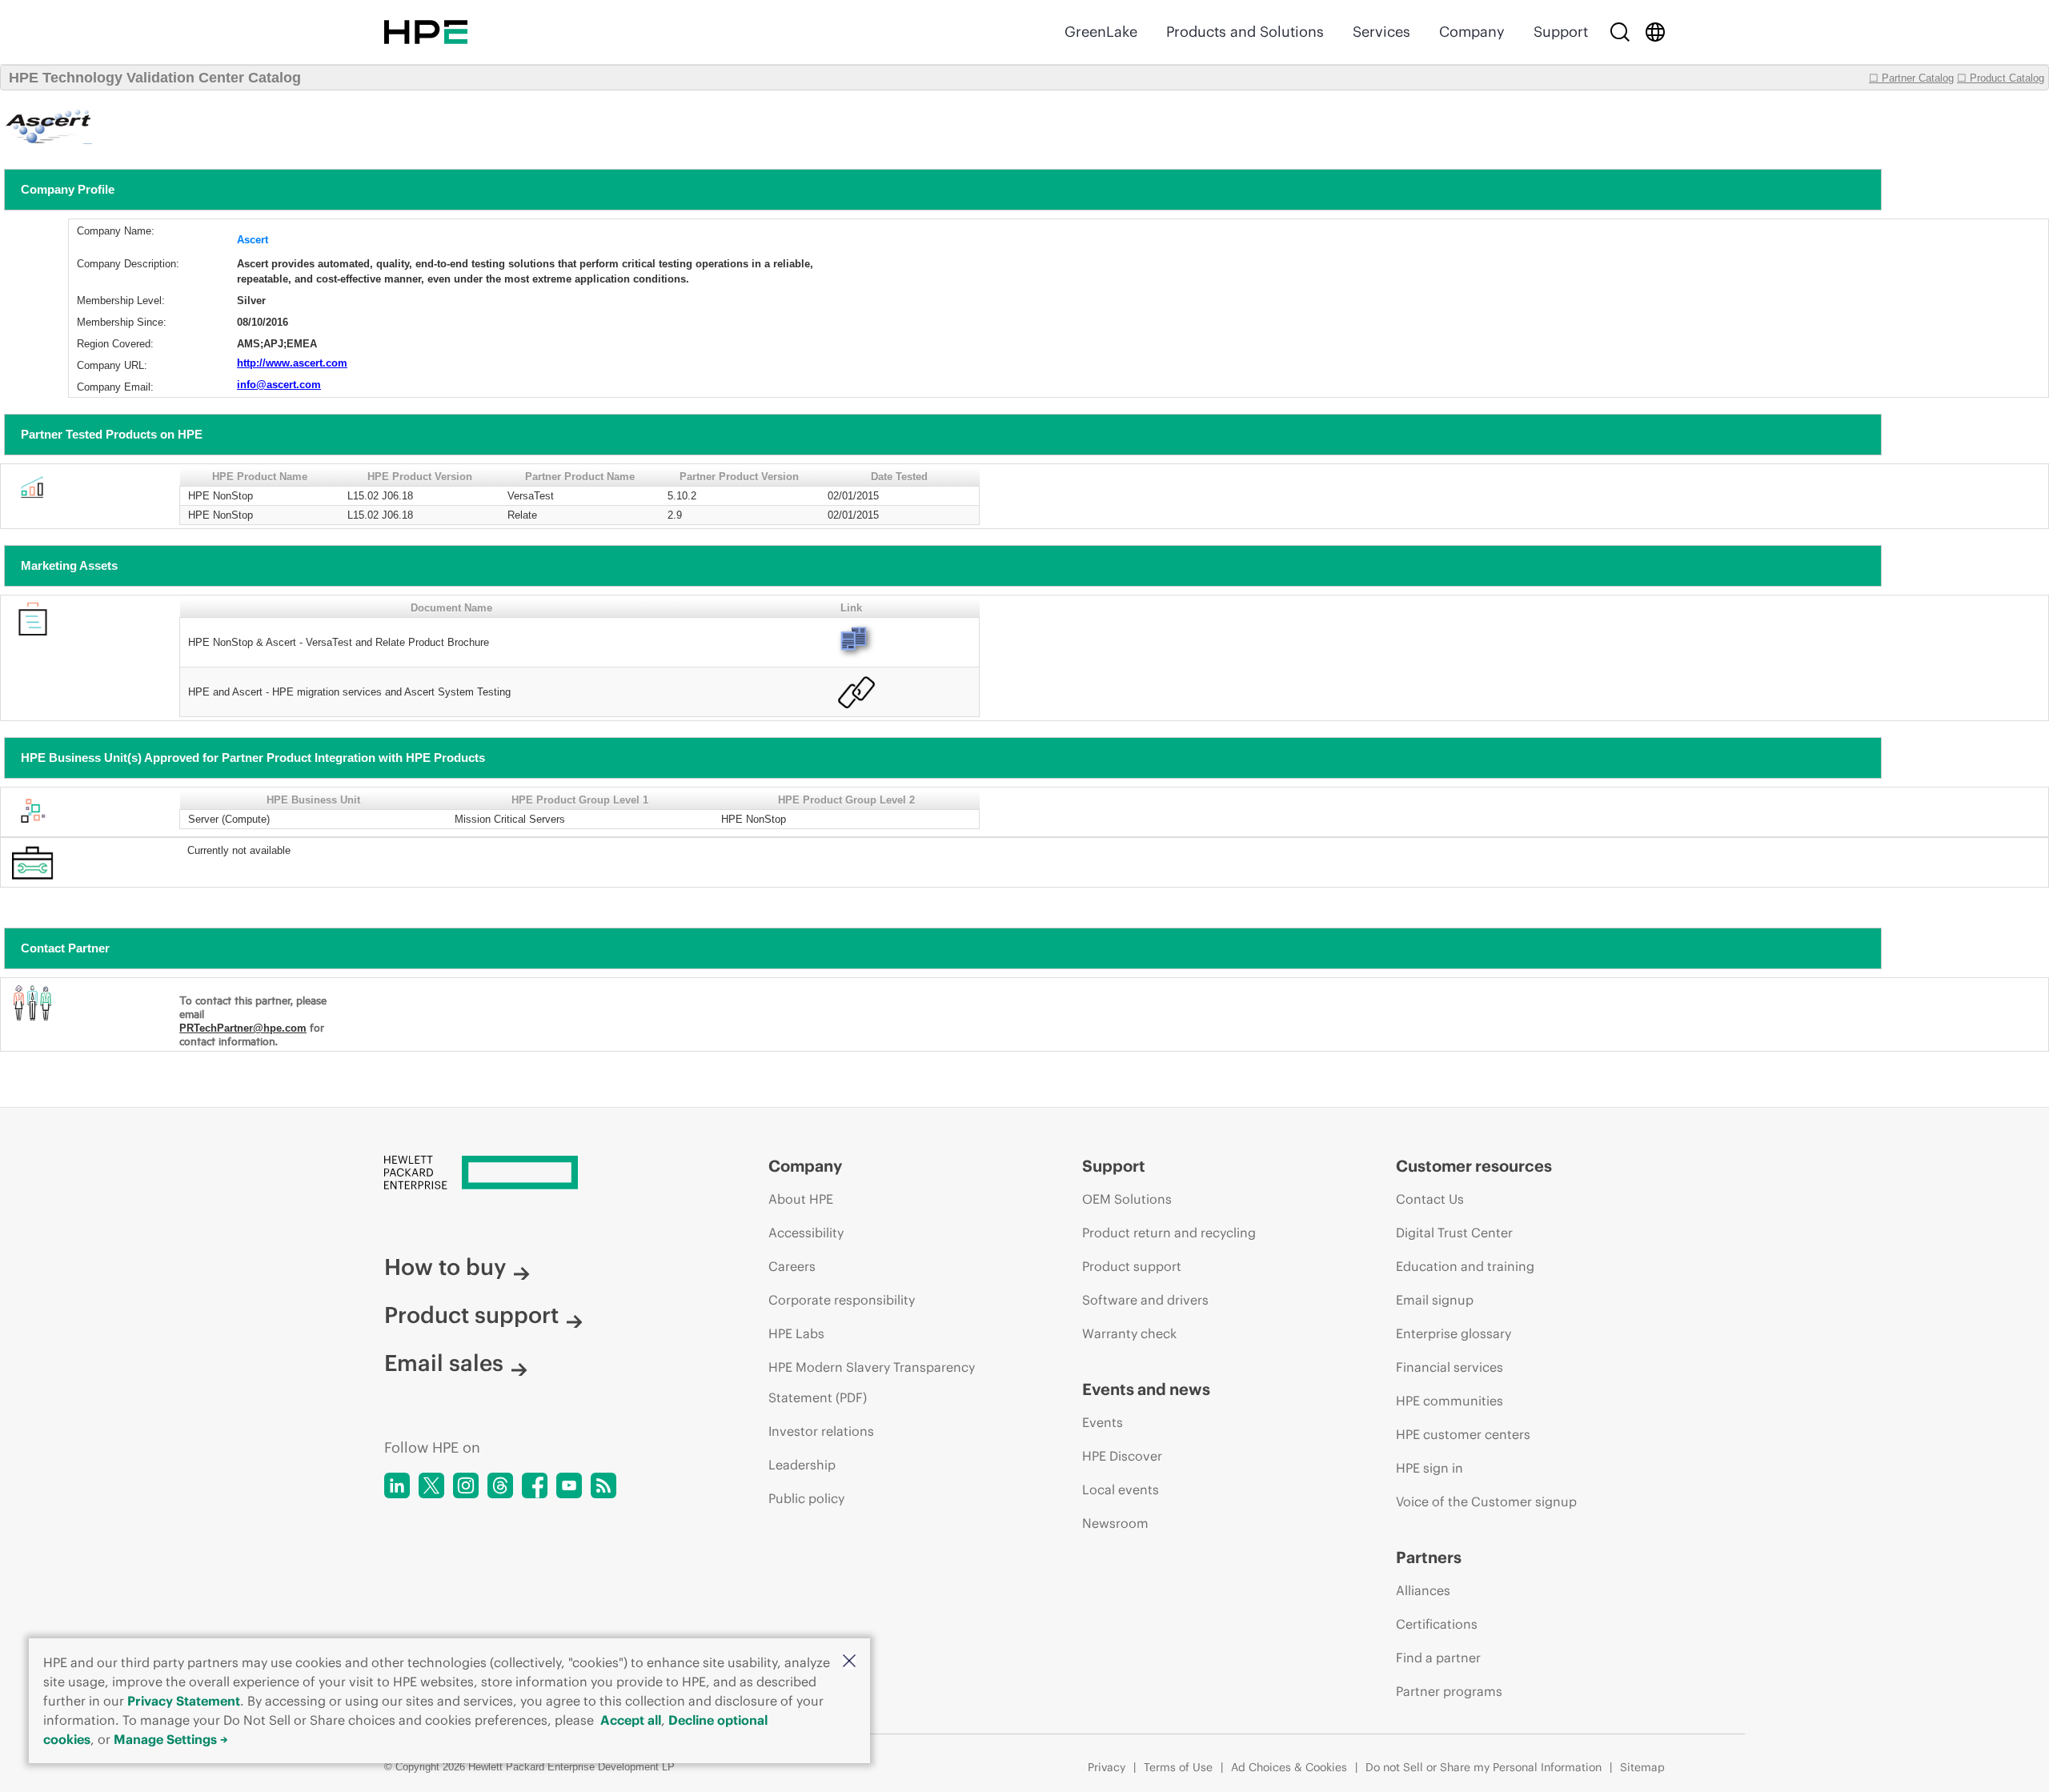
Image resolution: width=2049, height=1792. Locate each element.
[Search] (1620, 32)
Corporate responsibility (842, 1300)
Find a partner (1438, 1658)
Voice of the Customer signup (1486, 1501)
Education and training (1465, 1266)
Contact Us (1430, 1199)
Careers (792, 1266)
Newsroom (1115, 1523)
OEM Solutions (1127, 1199)
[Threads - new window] (500, 1485)
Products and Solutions (1245, 32)
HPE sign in (1429, 1468)
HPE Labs (796, 1333)
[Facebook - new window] (535, 1485)
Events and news (1146, 1389)
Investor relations (821, 1431)
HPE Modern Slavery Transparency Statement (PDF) (872, 1382)
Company (1472, 32)
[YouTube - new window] (569, 1485)
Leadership (802, 1465)
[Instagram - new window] (466, 1485)
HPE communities (1450, 1401)
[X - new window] (431, 1485)
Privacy (1107, 1767)
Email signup (1435, 1300)
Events (1103, 1422)
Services (1381, 32)
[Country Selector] (1655, 32)
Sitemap (1642, 1767)
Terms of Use (1178, 1767)
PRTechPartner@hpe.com (243, 1028)
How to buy (445, 1267)
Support (1561, 32)
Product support (471, 1315)
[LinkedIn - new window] (397, 1485)
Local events (1121, 1489)
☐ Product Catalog (2001, 78)
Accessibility (806, 1233)
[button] (849, 1662)
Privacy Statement (184, 1701)
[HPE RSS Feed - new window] (603, 1485)
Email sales (444, 1363)
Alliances (1423, 1590)
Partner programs (1449, 1691)
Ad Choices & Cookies (1289, 1767)
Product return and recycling (1169, 1233)
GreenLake (1101, 32)
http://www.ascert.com (292, 363)
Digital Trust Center (1454, 1233)
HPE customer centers (1463, 1434)
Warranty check (1129, 1333)
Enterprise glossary (1454, 1333)
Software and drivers (1145, 1300)
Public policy (806, 1498)
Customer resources (1474, 1166)
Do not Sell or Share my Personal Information (1484, 1767)
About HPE (801, 1199)
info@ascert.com (279, 385)
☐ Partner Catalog (1911, 78)
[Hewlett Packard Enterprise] (426, 32)
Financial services (1450, 1367)
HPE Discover (1122, 1456)
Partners (1429, 1557)
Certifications (1437, 1624)
